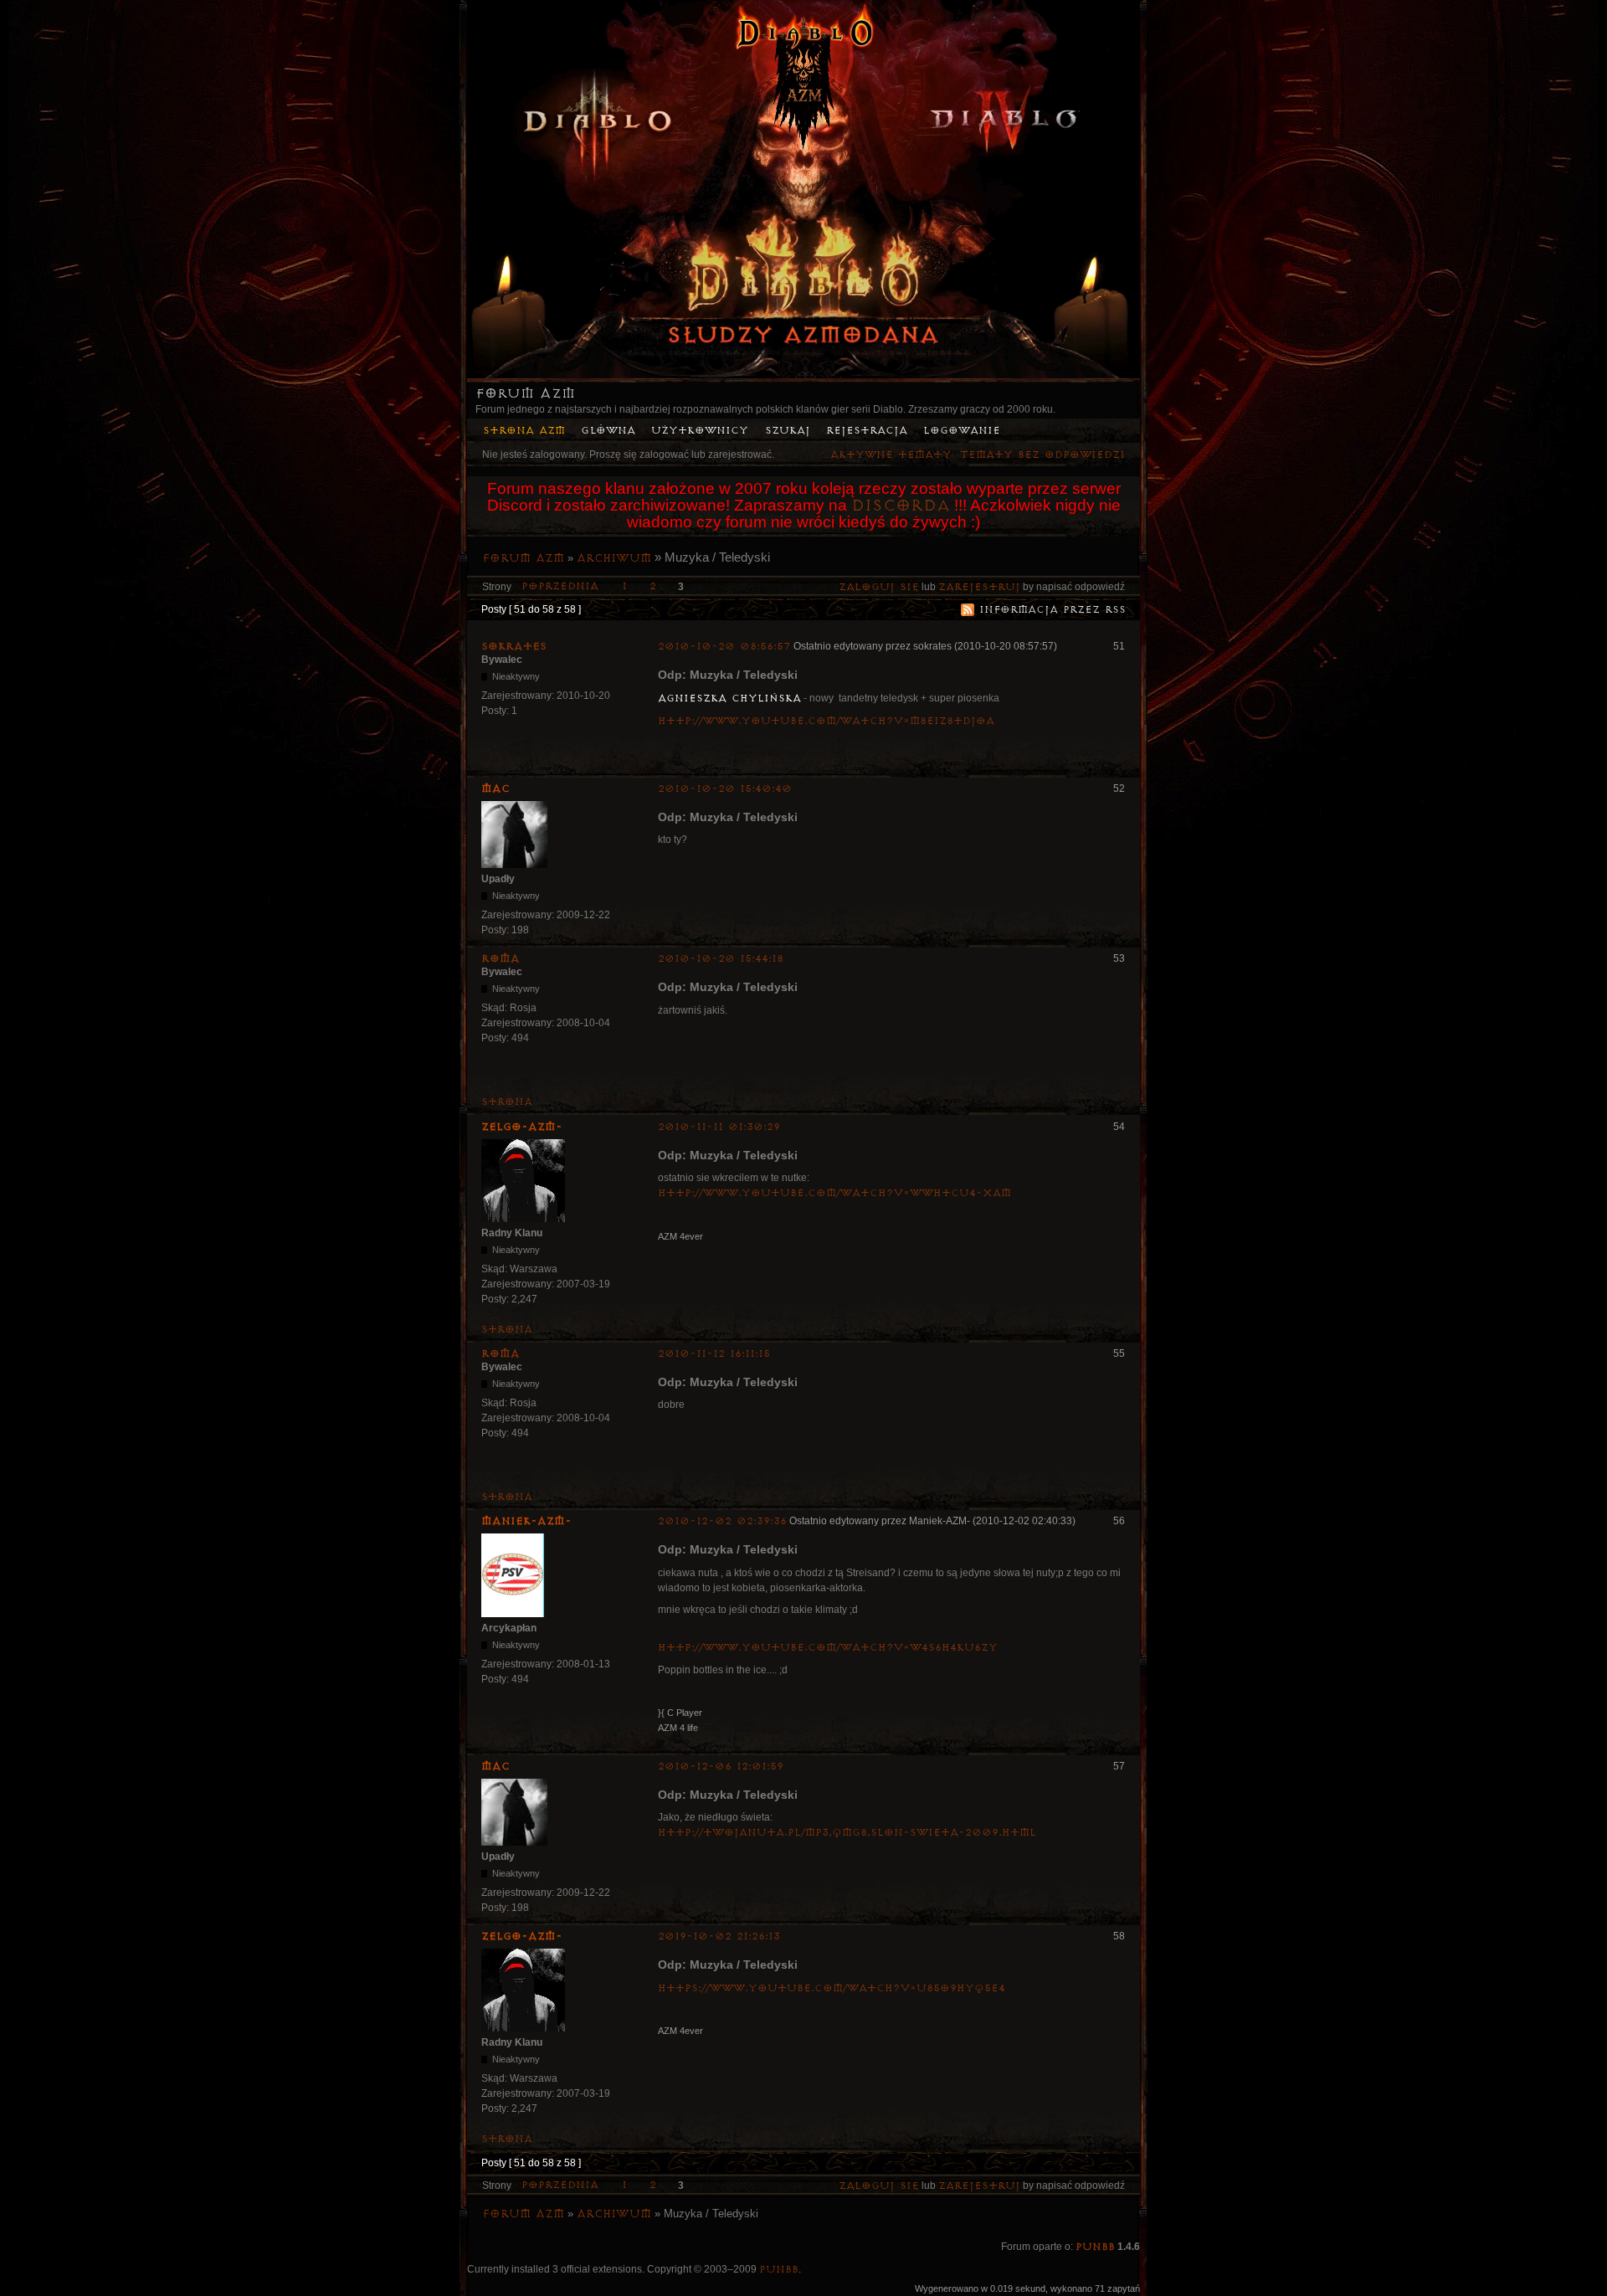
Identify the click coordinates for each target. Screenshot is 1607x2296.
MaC (495, 788)
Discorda (901, 506)
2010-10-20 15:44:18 (721, 959)
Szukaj (788, 431)
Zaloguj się (879, 587)
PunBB (1095, 2247)
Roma (501, 958)
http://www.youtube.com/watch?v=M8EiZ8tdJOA (826, 721)
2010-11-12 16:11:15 (714, 1354)
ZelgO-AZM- (522, 1127)
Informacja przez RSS (1053, 610)
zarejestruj (979, 587)
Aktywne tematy (891, 455)
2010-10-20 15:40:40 (725, 789)
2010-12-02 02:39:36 (722, 1521)
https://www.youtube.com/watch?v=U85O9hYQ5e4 (832, 1988)
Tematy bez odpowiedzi (1042, 455)
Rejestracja (867, 431)
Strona (507, 1102)
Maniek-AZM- (526, 1521)
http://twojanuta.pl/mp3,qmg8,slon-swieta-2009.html (847, 1833)
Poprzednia (560, 586)
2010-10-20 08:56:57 (724, 647)
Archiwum (614, 558)
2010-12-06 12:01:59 (721, 1767)
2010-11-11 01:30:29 (719, 1127)
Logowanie (962, 431)
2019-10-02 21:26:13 (719, 1936)
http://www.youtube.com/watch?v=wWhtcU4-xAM (834, 1193)
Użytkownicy (700, 431)
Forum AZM (525, 393)
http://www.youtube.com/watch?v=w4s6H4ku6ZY (828, 1648)
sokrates (514, 646)
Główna (608, 431)
